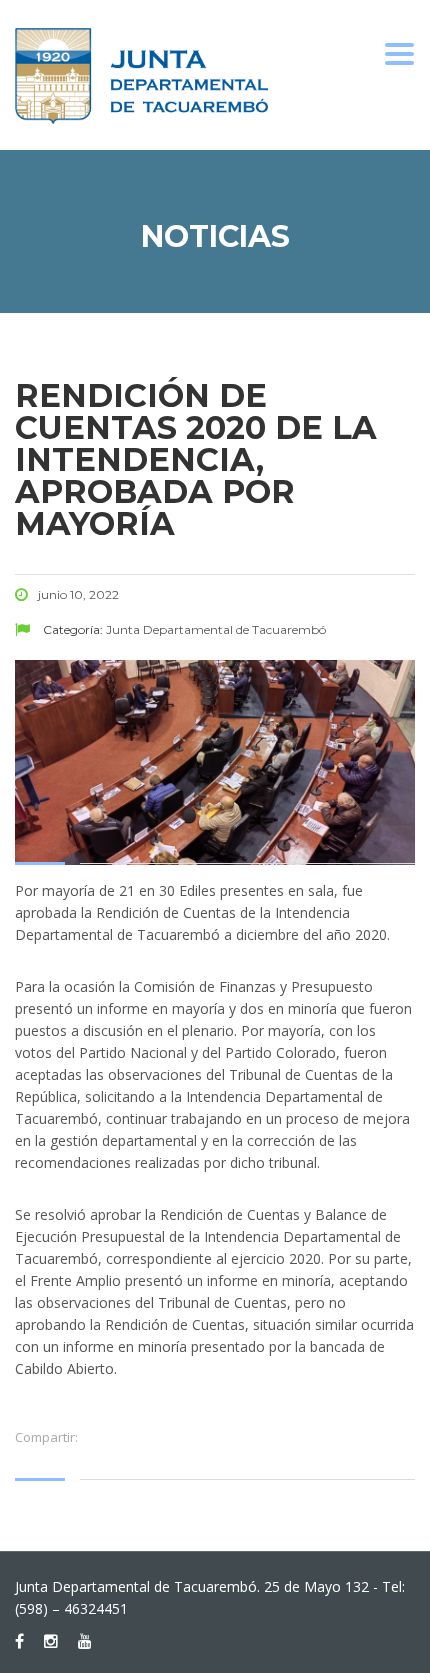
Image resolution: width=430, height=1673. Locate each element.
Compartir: (46, 1437)
